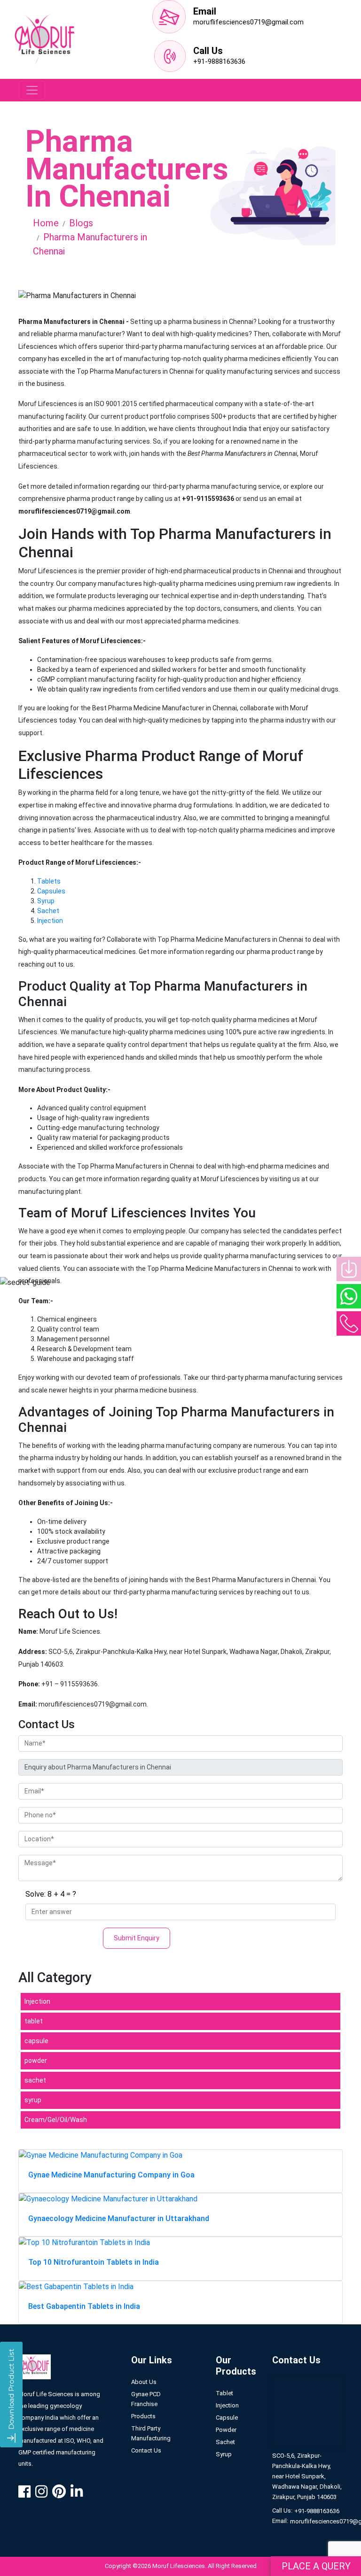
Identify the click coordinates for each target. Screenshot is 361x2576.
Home (46, 223)
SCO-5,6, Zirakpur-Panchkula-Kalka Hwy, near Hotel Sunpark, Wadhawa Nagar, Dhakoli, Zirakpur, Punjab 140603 (307, 2476)
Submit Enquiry (137, 1938)
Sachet (48, 911)
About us (144, 2382)
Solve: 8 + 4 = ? (51, 1894)
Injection (50, 921)
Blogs (81, 223)
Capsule (227, 2418)
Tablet (224, 2393)
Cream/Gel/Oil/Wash (56, 2120)
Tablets (49, 881)
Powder (226, 2430)
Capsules (51, 891)
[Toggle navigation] (32, 90)
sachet (35, 2080)
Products (143, 2416)
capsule (36, 2041)
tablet (34, 2021)
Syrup (46, 901)
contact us (146, 2450)
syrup (33, 2100)
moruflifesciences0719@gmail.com (248, 22)
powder (36, 2061)
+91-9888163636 (219, 62)
